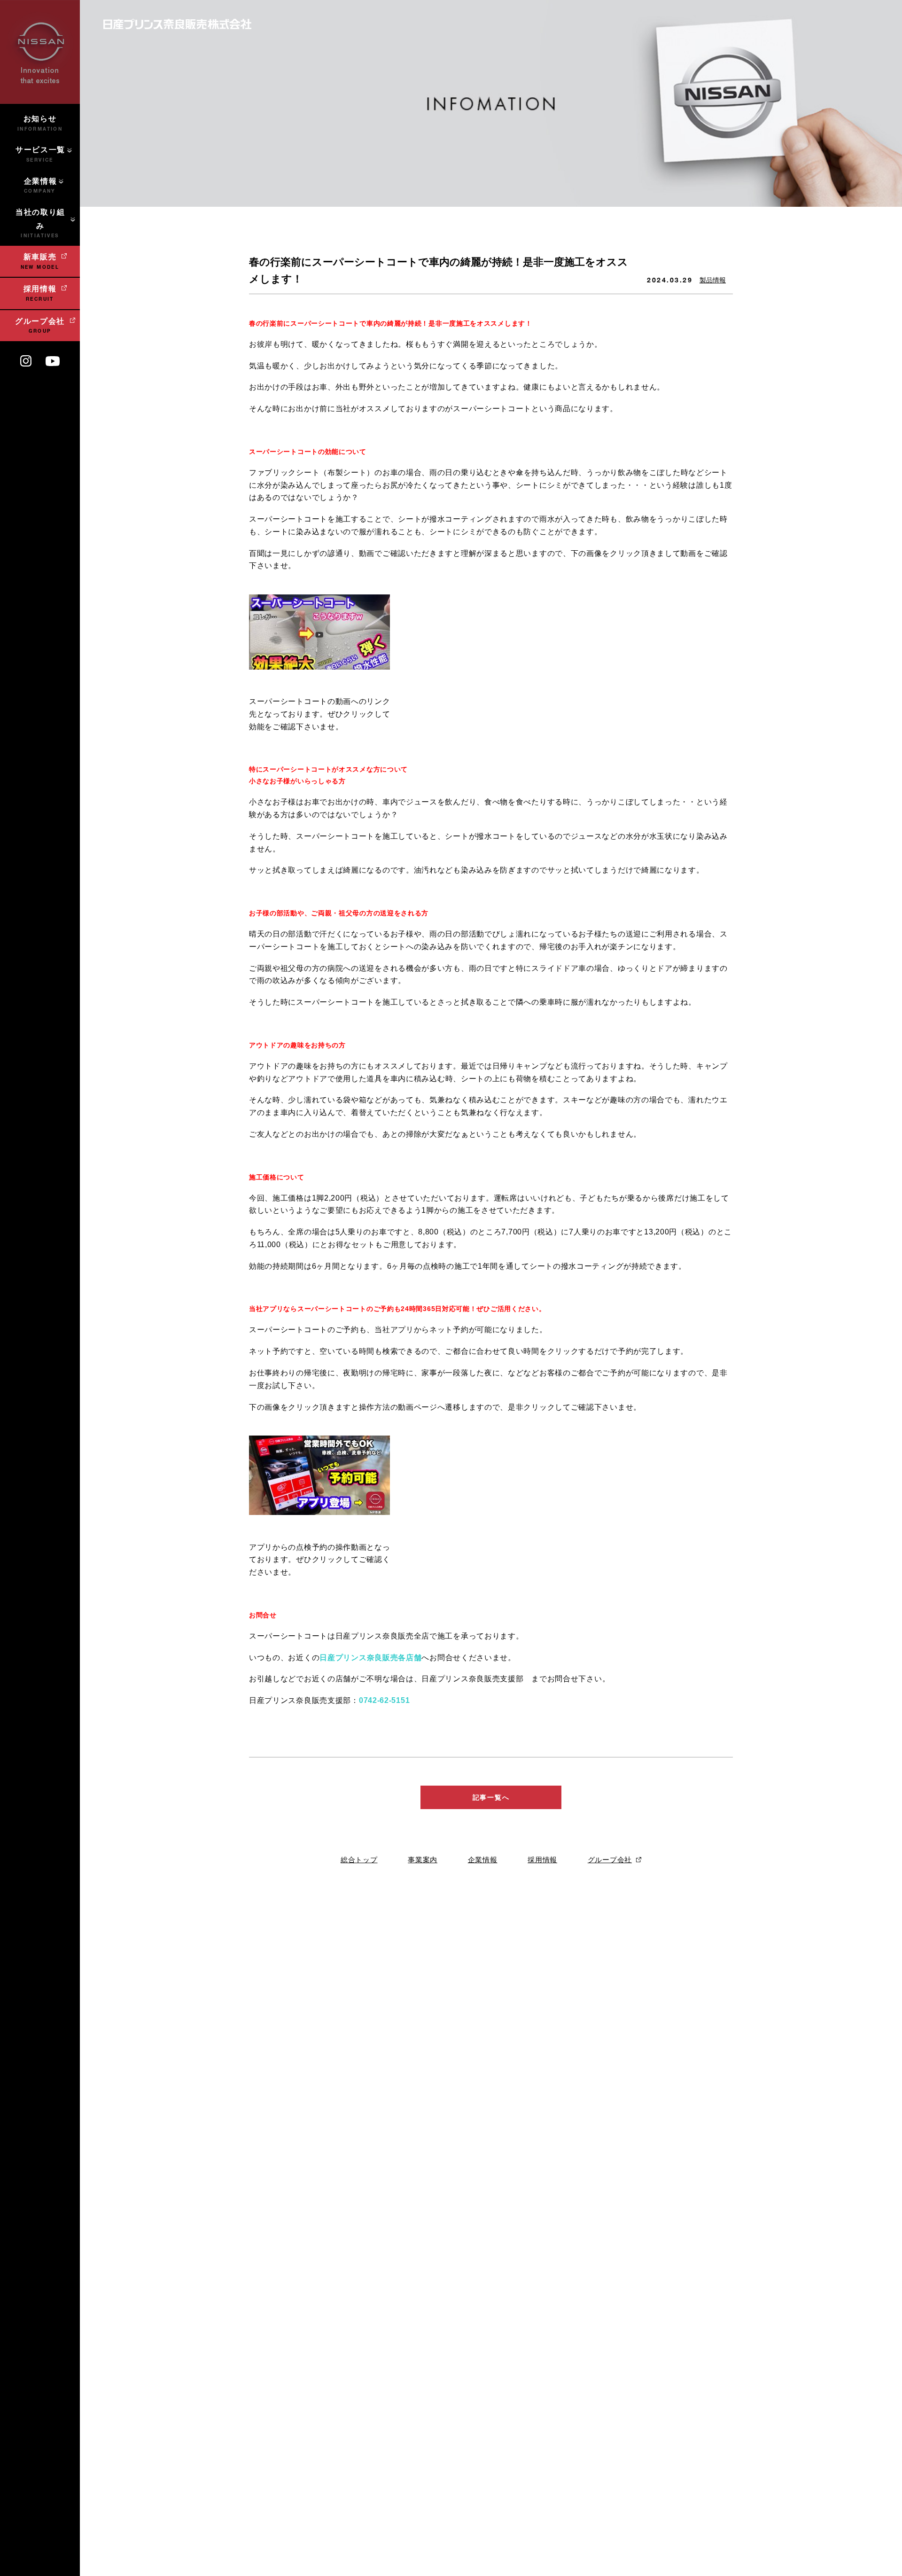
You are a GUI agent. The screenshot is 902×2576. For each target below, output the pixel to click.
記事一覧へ (491, 1797)
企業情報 (483, 1860)
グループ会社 (610, 1860)
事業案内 (423, 1860)
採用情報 (542, 1860)
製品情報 (713, 280)
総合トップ (359, 1860)
